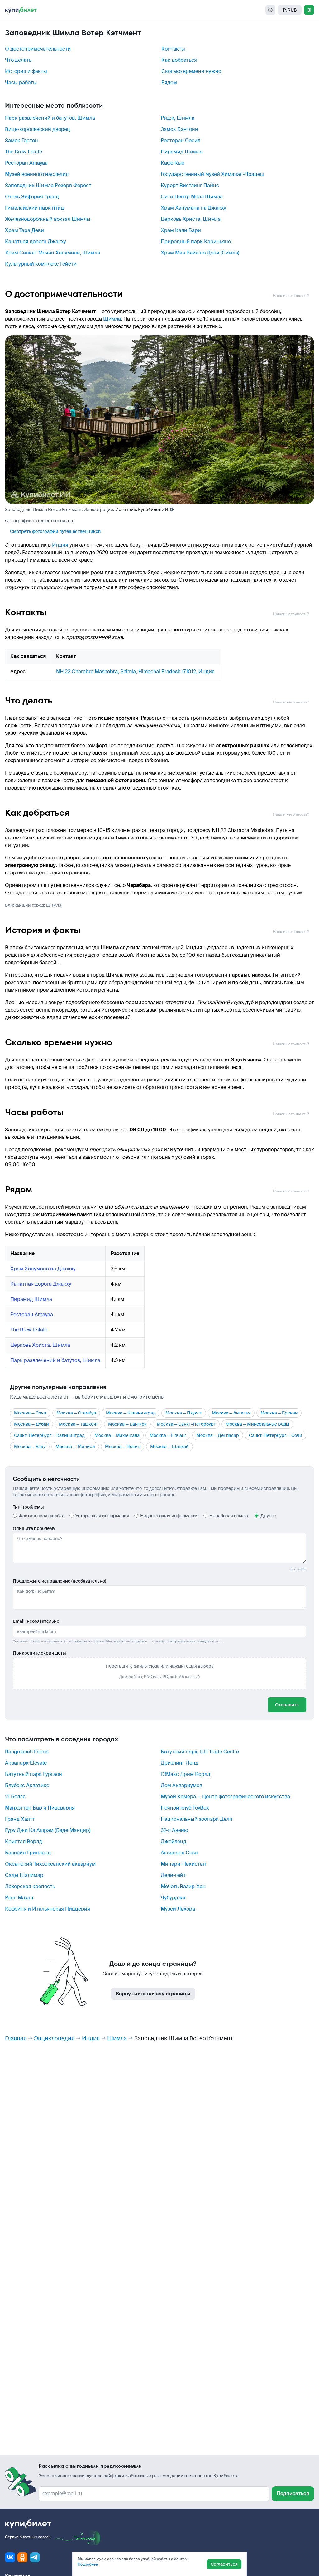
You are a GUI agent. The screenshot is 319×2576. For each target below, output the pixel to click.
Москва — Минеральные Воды (257, 1424)
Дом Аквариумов (181, 1785)
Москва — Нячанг (168, 1435)
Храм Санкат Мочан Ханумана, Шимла (52, 253)
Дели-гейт (173, 1875)
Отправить (287, 1705)
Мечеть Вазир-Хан (183, 1886)
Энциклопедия (54, 2038)
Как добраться (179, 60)
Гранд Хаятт (20, 1819)
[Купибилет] (21, 10)
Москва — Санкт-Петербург (186, 1424)
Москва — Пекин (123, 1447)
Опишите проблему (34, 1528)
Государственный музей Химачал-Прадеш (212, 174)
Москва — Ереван (279, 1413)
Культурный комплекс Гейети (41, 264)
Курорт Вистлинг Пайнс (190, 185)
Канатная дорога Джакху (36, 242)
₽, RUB (290, 10)
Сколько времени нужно (191, 71)
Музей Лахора (178, 1909)
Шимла (112, 319)
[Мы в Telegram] (35, 2557)
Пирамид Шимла (182, 152)
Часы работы (21, 82)
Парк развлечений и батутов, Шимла (50, 118)
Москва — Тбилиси (75, 1447)
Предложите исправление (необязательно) (60, 1581)
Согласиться (224, 2564)
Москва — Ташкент (79, 1424)
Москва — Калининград (131, 1413)
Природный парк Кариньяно (196, 242)
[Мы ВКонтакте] (10, 2557)
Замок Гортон (21, 140)
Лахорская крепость (30, 1886)
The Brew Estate (24, 152)
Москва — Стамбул (76, 1413)
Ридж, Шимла (178, 118)
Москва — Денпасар (218, 1435)
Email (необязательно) (37, 1621)
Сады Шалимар (24, 1875)
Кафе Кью (173, 163)
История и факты (26, 71)
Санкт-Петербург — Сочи (276, 1435)
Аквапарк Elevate (26, 1763)
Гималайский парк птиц (34, 208)
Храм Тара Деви (24, 230)
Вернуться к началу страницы (153, 1994)
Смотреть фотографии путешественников (55, 531)
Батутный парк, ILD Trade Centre (200, 1752)
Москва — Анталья (231, 1413)
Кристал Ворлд (24, 1841)
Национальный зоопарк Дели (197, 1819)
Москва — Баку (30, 1447)
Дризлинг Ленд (180, 1763)
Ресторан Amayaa (26, 163)
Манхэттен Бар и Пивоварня (40, 1808)
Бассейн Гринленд (28, 1853)
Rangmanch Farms (27, 1752)
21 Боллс (15, 1797)
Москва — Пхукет (184, 1413)
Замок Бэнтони (179, 129)
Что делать (18, 60)
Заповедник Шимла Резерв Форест (48, 185)
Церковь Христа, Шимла (191, 219)
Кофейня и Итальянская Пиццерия (48, 1909)
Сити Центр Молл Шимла (192, 197)
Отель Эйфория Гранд (32, 197)
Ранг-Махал (19, 1898)
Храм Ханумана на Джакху (193, 208)
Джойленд (174, 1841)
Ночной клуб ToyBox (185, 1808)
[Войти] (309, 10)
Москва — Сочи (30, 1413)
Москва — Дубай (31, 1424)
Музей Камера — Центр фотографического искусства (225, 1797)
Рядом (169, 82)
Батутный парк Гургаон (33, 1774)
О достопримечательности (38, 49)
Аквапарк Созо (179, 1853)
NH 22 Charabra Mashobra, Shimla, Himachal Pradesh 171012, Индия (135, 672)
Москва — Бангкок (127, 1424)
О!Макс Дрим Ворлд (186, 1774)
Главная (16, 2038)
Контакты (173, 49)
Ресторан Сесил (181, 140)
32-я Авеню (174, 1830)
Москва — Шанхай (169, 1447)
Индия (60, 545)
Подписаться (293, 2494)
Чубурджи (173, 1898)
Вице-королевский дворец (38, 129)
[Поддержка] (270, 10)
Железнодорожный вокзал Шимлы (48, 219)
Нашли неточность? (291, 296)
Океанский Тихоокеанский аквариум (50, 1864)
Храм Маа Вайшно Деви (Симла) (200, 253)
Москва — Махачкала (117, 1435)
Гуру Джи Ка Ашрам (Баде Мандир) (48, 1830)
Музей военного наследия (37, 174)
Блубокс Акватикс (27, 1785)
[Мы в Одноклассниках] (22, 2557)
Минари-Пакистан (183, 1864)
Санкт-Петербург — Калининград (49, 1435)
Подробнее (88, 2564)
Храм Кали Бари (181, 230)
